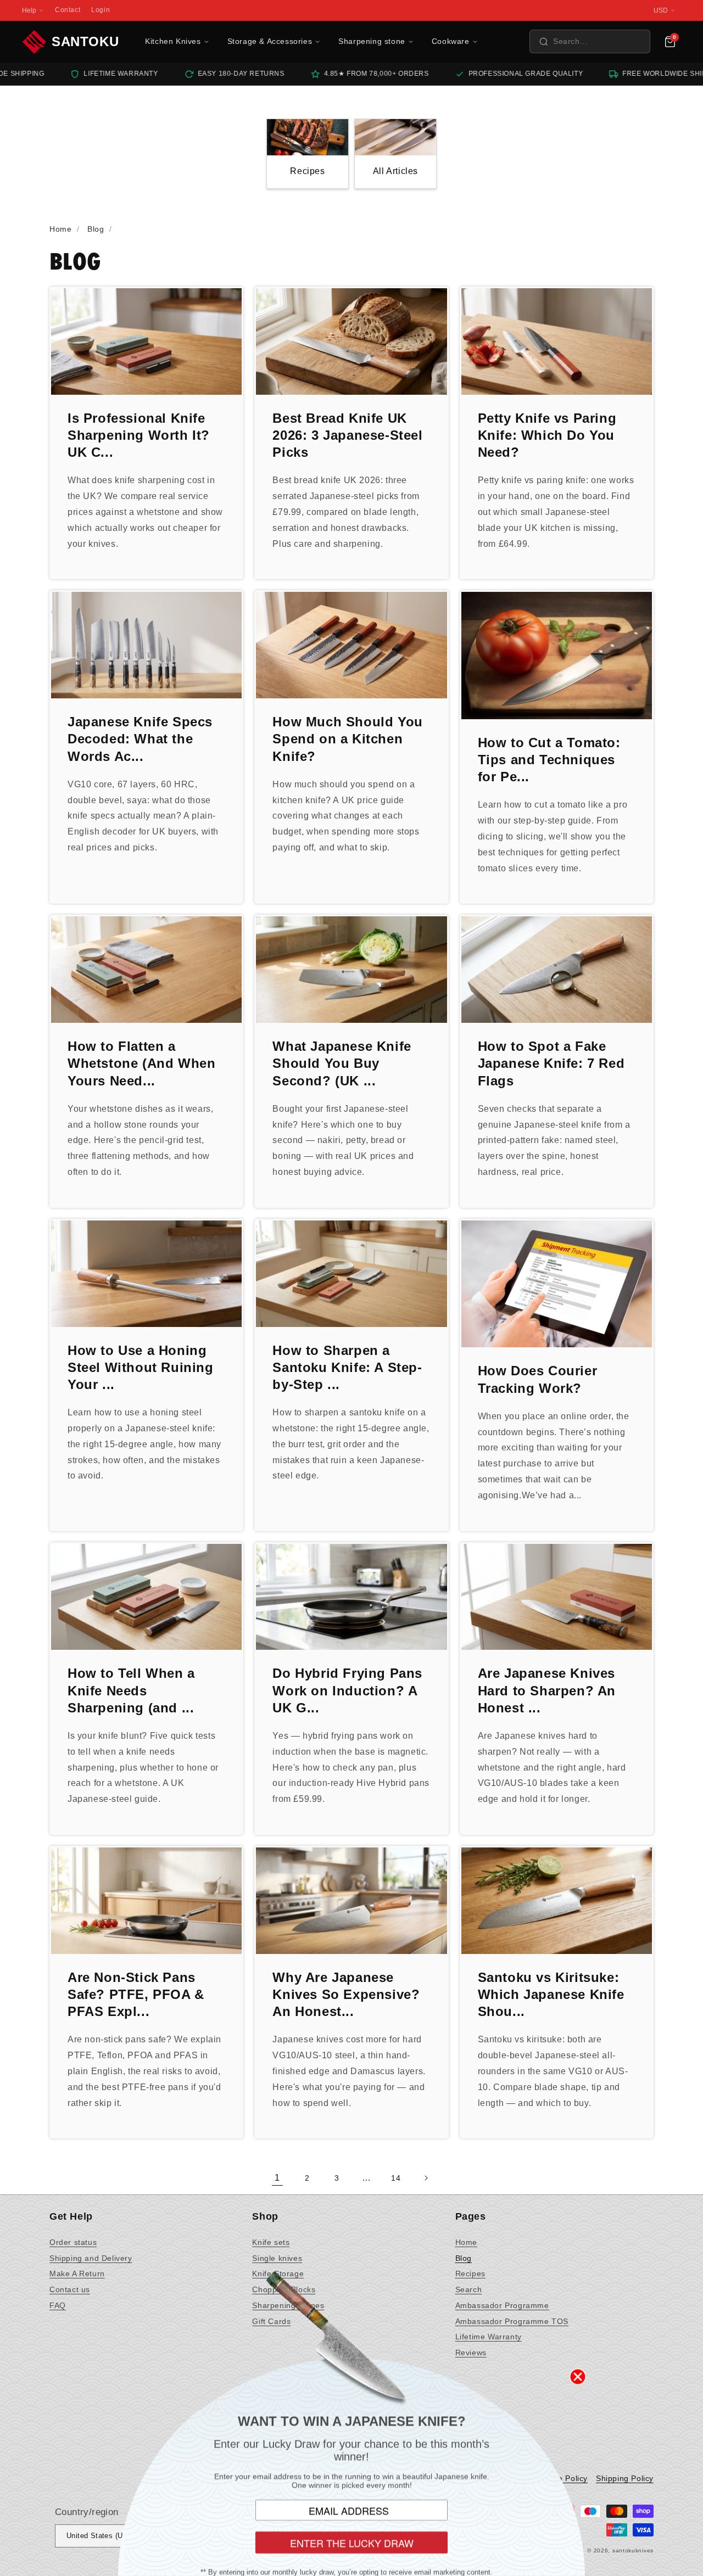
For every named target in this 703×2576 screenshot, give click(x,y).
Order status (73, 2242)
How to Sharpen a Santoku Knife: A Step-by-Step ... (347, 1367)
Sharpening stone (372, 41)
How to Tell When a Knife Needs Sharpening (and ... (131, 1690)
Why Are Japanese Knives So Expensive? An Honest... (346, 1994)
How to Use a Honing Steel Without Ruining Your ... (141, 1367)
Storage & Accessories (270, 41)
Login (101, 10)
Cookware (451, 41)
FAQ (58, 2305)
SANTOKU (85, 41)
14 (396, 2178)
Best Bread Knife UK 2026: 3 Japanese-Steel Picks (347, 435)
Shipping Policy (625, 2478)
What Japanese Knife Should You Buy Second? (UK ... (342, 1063)
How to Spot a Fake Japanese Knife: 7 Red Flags (551, 1063)
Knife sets (271, 2242)
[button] (590, 41)
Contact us (70, 2289)
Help (29, 10)
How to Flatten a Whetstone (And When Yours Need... (141, 1063)
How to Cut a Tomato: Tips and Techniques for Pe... (549, 760)
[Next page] (426, 2178)
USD (661, 10)
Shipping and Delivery (91, 2258)
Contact (68, 10)
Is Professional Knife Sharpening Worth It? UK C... (139, 435)
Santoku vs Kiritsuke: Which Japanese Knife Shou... (551, 1994)
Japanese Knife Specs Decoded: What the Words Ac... (140, 739)
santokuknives (633, 2550)
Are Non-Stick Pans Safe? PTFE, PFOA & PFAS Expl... (136, 1994)
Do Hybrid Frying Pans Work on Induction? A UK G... (347, 1690)
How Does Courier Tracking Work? (538, 1379)
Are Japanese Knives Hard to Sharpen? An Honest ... (547, 1690)
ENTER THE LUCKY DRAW (352, 2543)
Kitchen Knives (173, 41)
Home (466, 2242)
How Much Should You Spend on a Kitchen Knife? (347, 739)
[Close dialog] (578, 2377)
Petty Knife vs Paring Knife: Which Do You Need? (547, 435)
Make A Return (77, 2273)
